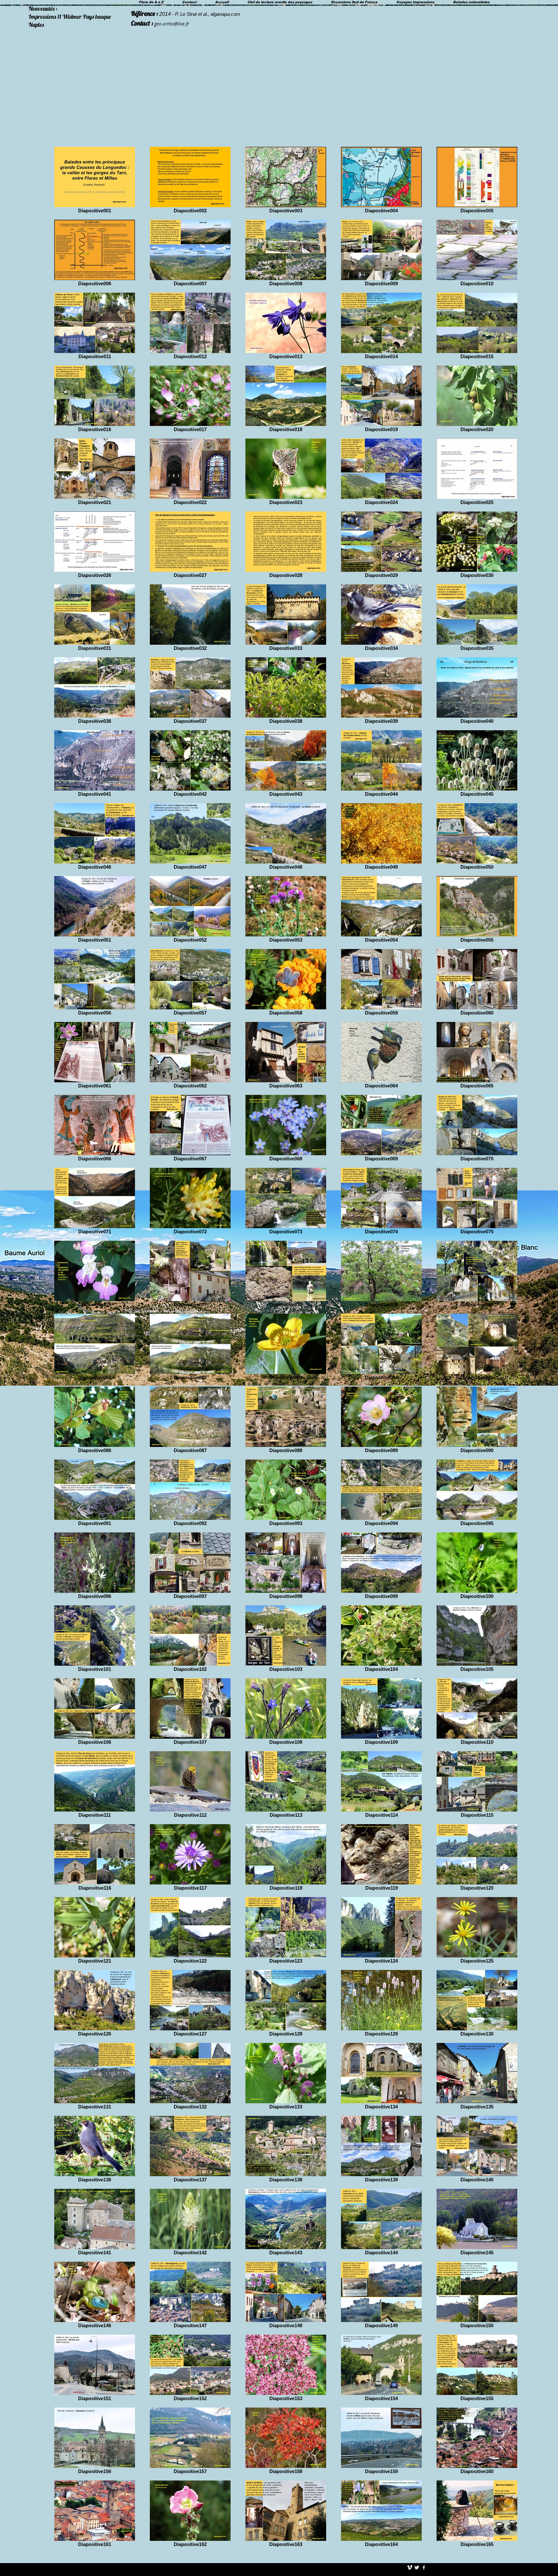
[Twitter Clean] (417, 2567)
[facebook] (424, 2567)
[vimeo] (410, 2567)
